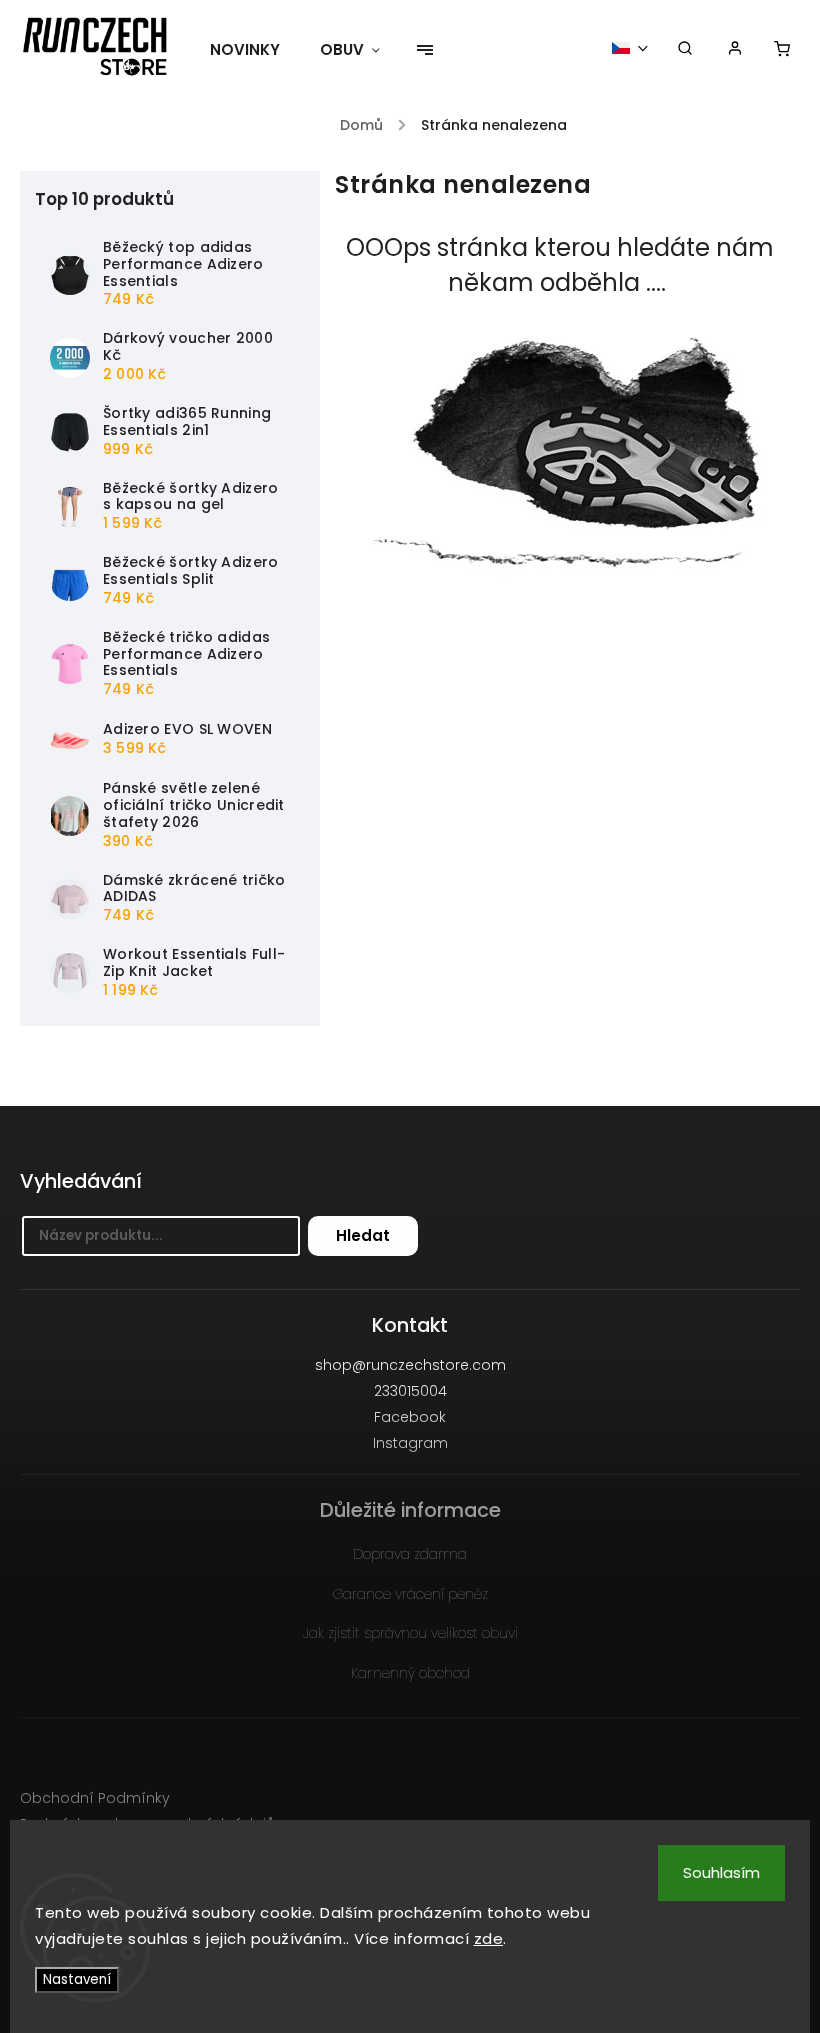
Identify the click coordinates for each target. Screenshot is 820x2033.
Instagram (410, 1443)
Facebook (410, 1417)
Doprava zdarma (410, 1554)
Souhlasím (721, 1872)
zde (489, 1938)
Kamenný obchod (410, 1673)
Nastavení (77, 1979)
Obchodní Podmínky (95, 1798)
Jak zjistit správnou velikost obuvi (410, 1633)
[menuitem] (255, 50)
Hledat (363, 1235)
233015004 (410, 1391)
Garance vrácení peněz (410, 1594)
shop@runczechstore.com (410, 1365)
